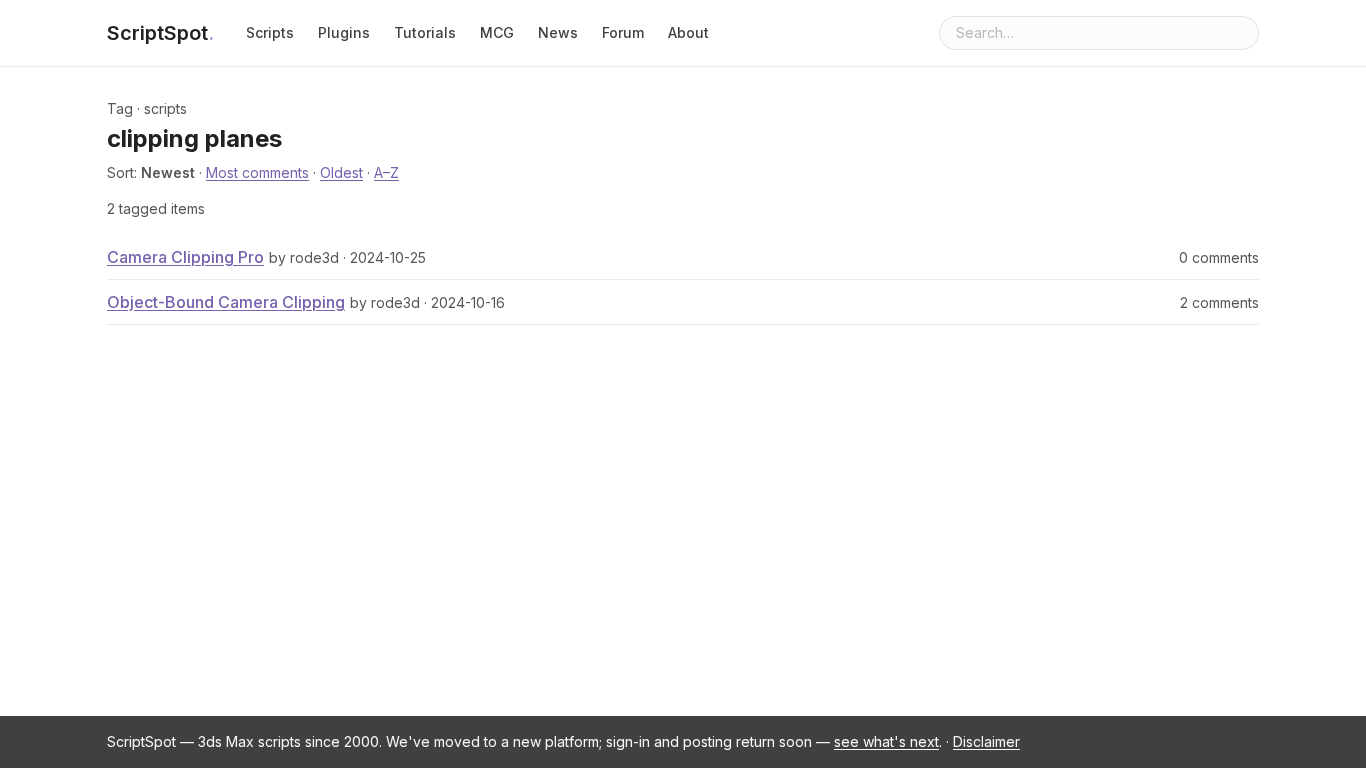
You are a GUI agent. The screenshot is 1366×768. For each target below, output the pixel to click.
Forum (623, 32)
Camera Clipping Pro (185, 257)
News (558, 32)
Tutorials (425, 32)
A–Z (386, 172)
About (688, 32)
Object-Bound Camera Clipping (226, 302)
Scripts (270, 32)
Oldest (341, 172)
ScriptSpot (160, 33)
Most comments (257, 172)
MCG (497, 32)
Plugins (344, 32)
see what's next (886, 741)
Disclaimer (986, 741)
